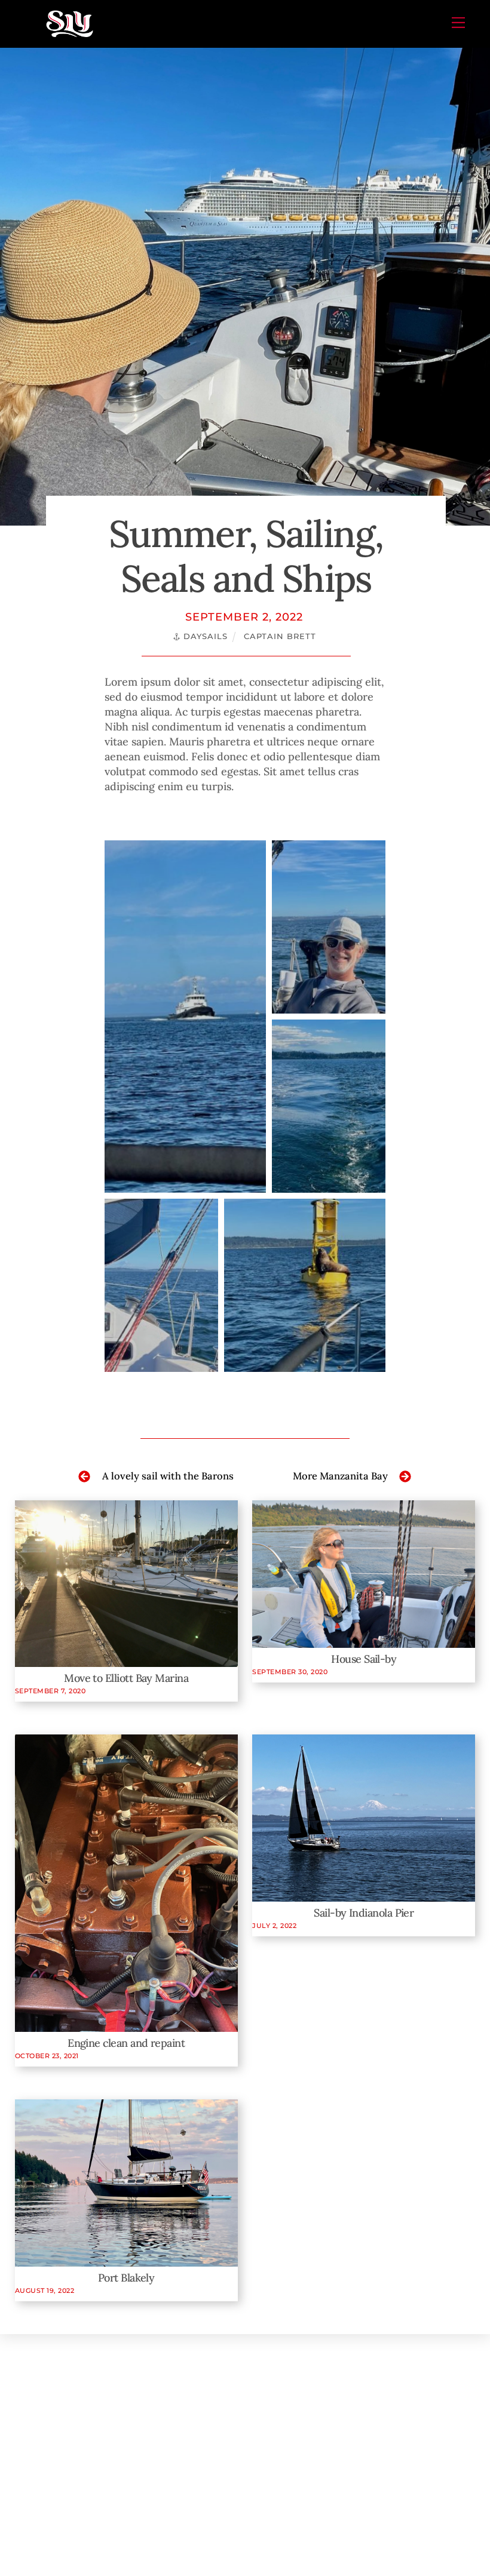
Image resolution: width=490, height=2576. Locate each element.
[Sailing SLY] (69, 34)
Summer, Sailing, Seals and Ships (246, 556)
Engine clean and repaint (126, 2043)
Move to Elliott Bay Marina (126, 1678)
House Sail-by (364, 1659)
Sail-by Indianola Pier (364, 1913)
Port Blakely (126, 2278)
